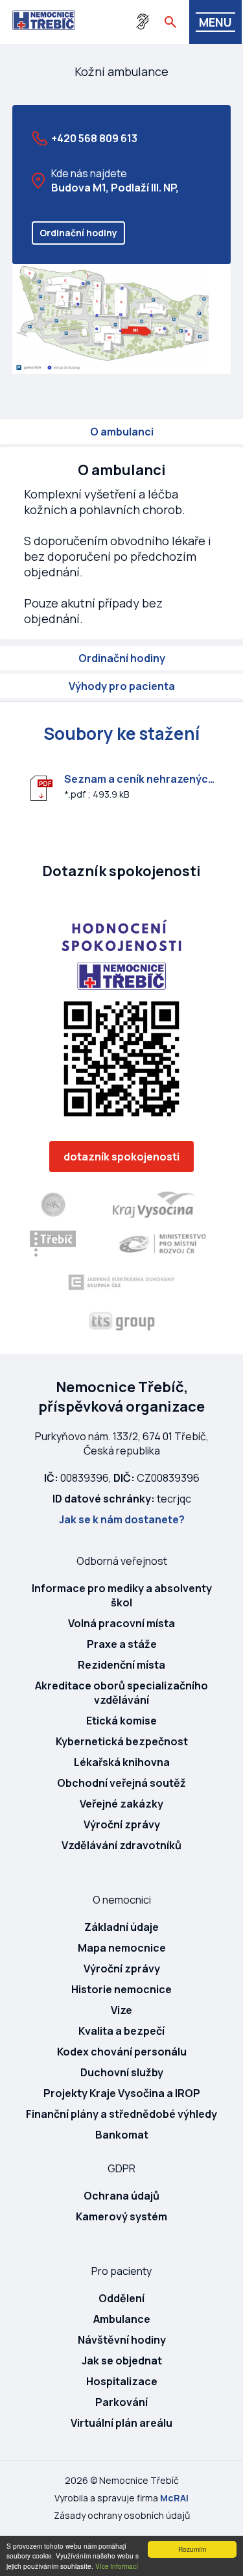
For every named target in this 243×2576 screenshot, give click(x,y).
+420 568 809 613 (94, 138)
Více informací (117, 2566)
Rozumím (192, 2549)
